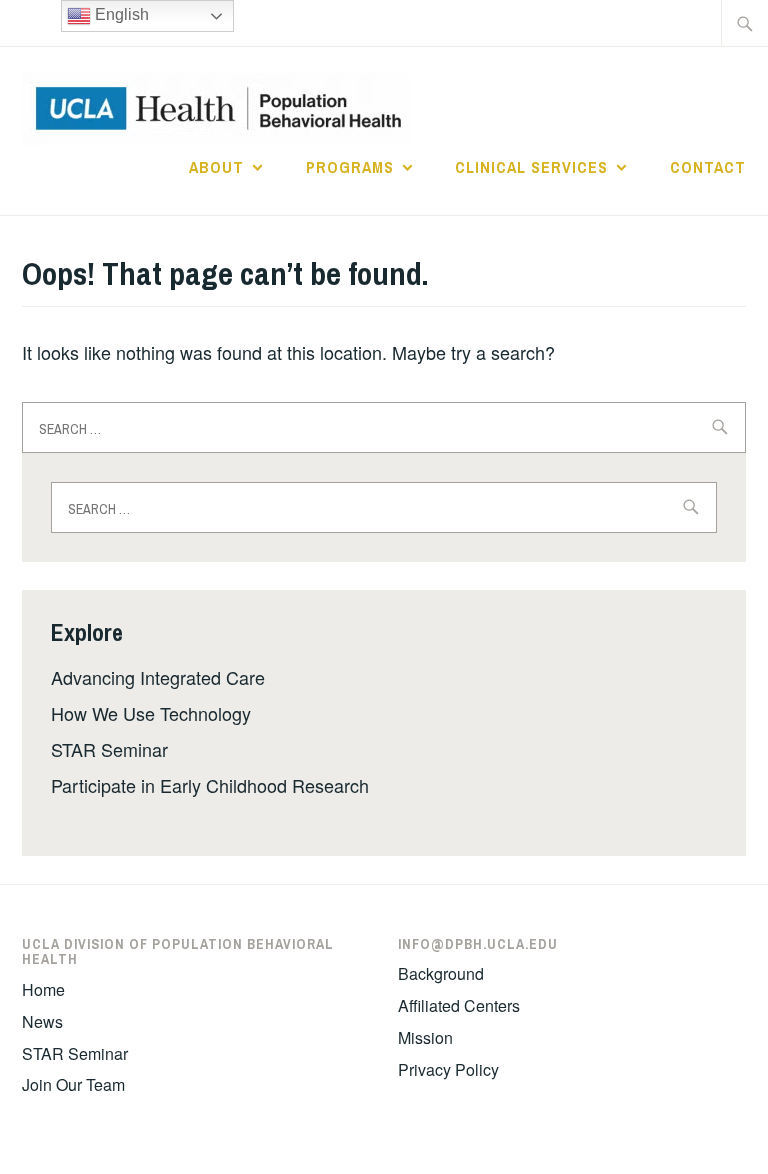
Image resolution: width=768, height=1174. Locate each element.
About (216, 167)
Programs (350, 167)
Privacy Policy (448, 1069)
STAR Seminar (109, 749)
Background (441, 973)
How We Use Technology (151, 713)
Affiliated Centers (459, 1005)
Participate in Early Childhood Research (210, 785)
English (120, 14)
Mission (425, 1037)
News (42, 1021)
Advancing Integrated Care (158, 677)
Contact (708, 167)
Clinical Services (531, 167)
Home (43, 989)
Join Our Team (73, 1084)
